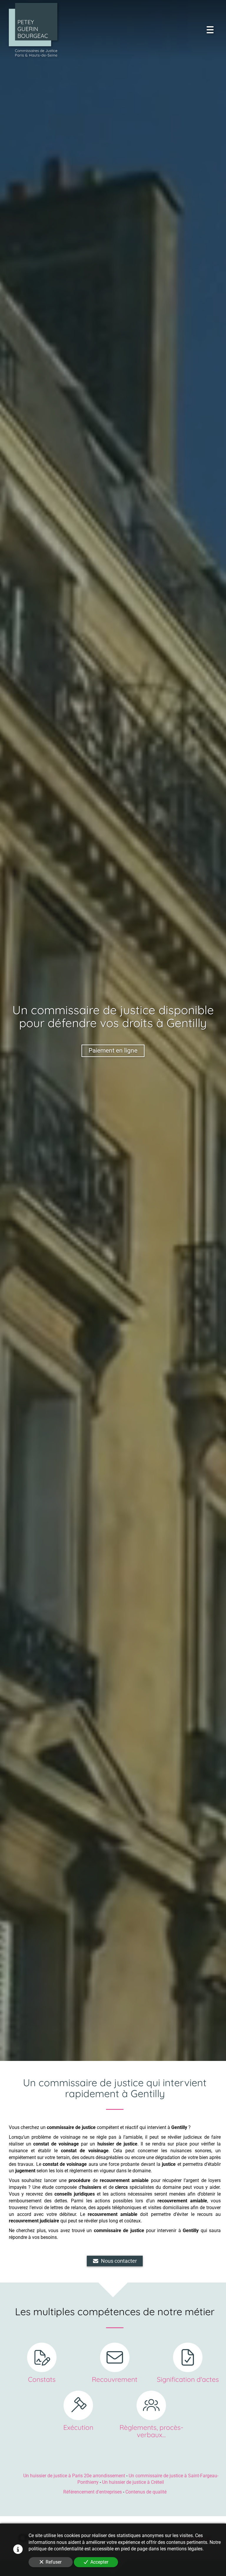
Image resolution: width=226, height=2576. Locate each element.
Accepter (99, 2562)
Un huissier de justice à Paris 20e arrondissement (74, 2476)
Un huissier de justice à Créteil (133, 2482)
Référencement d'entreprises (93, 2492)
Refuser (54, 2562)
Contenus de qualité (146, 2492)
